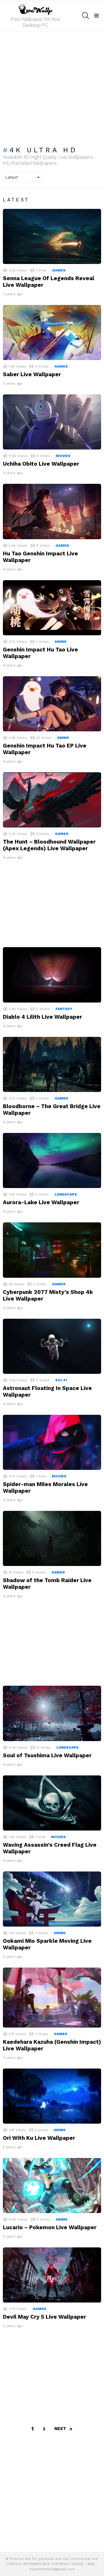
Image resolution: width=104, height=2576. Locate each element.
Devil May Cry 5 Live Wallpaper (44, 2317)
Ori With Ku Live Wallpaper (39, 2138)
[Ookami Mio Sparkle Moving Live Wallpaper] (52, 1899)
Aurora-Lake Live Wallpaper (41, 1202)
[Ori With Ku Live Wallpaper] (52, 2096)
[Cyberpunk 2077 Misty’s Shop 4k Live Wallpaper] (52, 1250)
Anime (61, 642)
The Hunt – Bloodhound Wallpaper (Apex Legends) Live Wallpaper (49, 845)
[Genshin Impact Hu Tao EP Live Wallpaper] (52, 704)
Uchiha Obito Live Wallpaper (41, 464)
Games (59, 270)
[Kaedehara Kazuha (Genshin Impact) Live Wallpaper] (52, 1997)
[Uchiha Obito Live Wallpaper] (52, 422)
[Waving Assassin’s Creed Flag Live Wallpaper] (52, 1803)
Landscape (66, 1194)
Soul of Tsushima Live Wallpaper (47, 1755)
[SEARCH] (86, 16)
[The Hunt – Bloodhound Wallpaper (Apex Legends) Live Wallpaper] (52, 800)
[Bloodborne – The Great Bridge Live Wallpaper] (52, 1064)
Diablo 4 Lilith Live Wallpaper (42, 1017)
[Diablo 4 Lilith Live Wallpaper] (52, 975)
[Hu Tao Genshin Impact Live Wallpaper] (52, 511)
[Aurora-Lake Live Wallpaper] (52, 1161)
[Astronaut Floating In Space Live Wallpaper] (52, 1346)
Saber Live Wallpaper (32, 374)
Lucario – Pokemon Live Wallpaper (50, 2227)
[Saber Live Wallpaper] (52, 332)
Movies (63, 456)
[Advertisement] (52, 86)
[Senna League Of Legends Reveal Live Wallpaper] (52, 236)
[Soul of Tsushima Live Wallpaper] (52, 1713)
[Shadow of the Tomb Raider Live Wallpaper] (52, 1538)
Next (60, 2429)
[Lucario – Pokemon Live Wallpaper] (52, 2186)
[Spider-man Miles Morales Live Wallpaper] (52, 1442)
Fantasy (64, 1009)
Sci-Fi (61, 1380)
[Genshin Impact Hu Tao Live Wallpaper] (52, 608)
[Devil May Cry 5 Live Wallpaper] (52, 2275)
